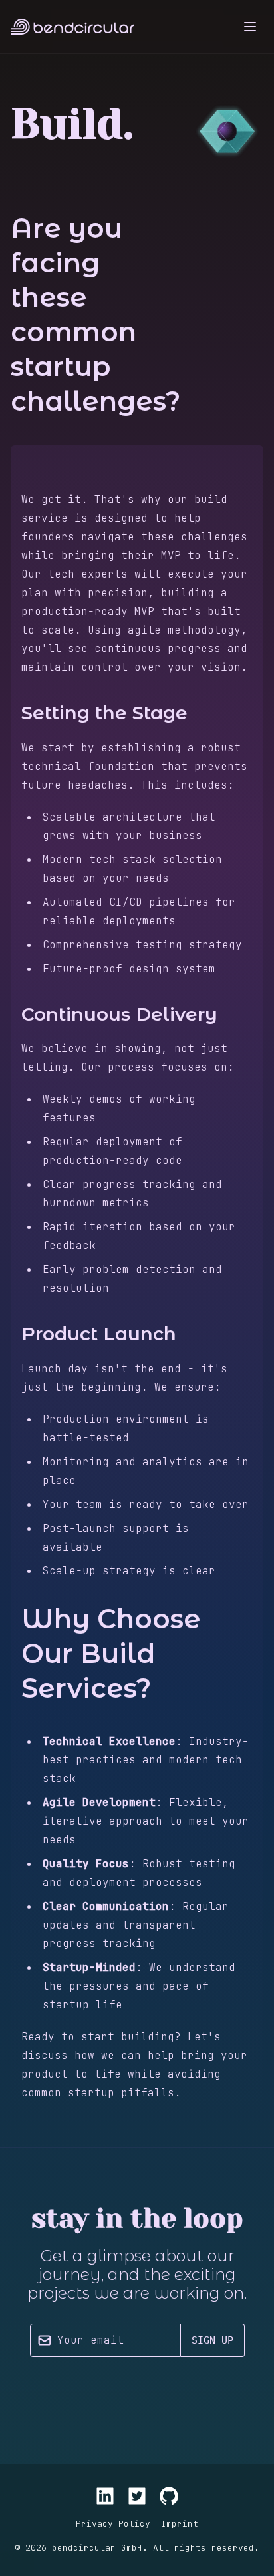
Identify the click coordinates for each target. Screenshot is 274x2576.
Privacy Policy (113, 2524)
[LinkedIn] (105, 2496)
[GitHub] (169, 2496)
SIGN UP (212, 2340)
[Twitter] (137, 2496)
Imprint (180, 2524)
